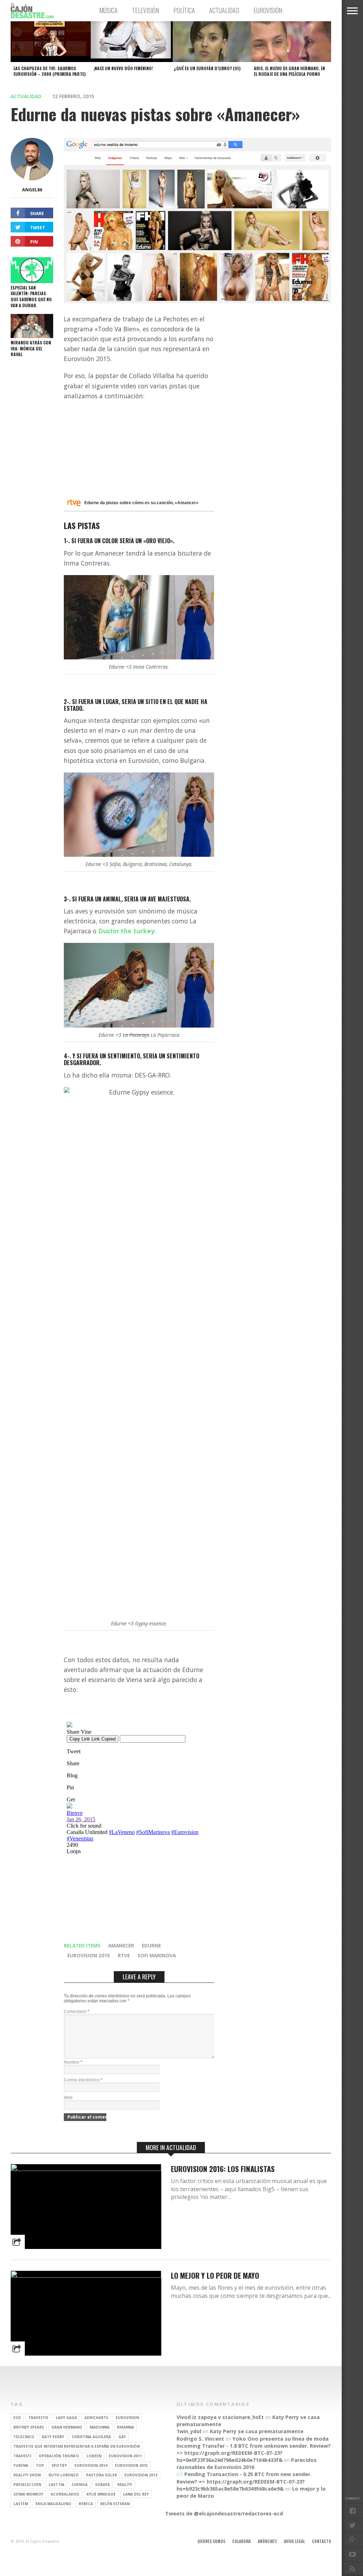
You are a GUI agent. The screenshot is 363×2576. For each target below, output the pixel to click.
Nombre (73, 2062)
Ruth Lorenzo (64, 2475)
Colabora (241, 2541)
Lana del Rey (136, 2494)
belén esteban (115, 2504)
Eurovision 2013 (131, 2465)
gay (122, 2437)
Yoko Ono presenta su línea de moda (281, 2439)
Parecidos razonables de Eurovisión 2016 (247, 2463)
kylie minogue (101, 2494)
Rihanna (125, 2427)
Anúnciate (267, 2541)
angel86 (32, 190)
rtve (124, 1955)
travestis (38, 2418)
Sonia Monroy (28, 2494)
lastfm (21, 2504)
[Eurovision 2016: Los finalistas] (86, 2169)
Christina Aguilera (91, 2437)
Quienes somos (211, 2541)
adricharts (96, 2418)
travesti (22, 2456)
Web (68, 2098)
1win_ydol (189, 2431)
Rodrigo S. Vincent (200, 2439)
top (40, 2465)
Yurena (21, 2465)
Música (108, 10)
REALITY (125, 2485)
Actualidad (224, 10)
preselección (27, 2485)
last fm (56, 2485)
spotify (59, 2465)
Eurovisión (268, 10)
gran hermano (67, 2427)
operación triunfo (59, 2456)
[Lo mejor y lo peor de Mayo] (86, 2276)
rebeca (86, 2504)
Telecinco (24, 2437)
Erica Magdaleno (53, 2504)
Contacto (322, 2541)
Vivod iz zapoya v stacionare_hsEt (220, 2417)
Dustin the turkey (126, 931)
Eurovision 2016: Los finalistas (223, 2169)
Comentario (77, 2012)
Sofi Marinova (157, 1955)
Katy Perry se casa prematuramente (257, 2431)
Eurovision (127, 2418)
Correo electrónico (83, 2080)
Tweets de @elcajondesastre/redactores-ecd (224, 2513)
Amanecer (121, 1945)
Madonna (100, 2427)
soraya (102, 2485)
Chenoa (80, 2485)
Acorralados (65, 2494)
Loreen (94, 2456)
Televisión (146, 10)
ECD (17, 2418)
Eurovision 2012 (141, 2475)
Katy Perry (53, 2437)
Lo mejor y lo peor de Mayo (215, 2275)
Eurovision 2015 (89, 1955)
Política (184, 10)
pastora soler (102, 2475)
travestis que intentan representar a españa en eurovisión (77, 2446)
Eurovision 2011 (125, 2456)
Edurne (151, 1945)
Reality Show (27, 2475)
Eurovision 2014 (91, 2465)
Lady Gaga (66, 2418)
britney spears (29, 2427)
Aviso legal (294, 2541)
